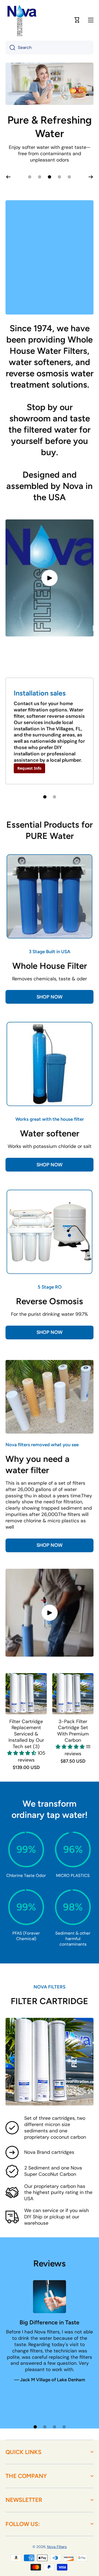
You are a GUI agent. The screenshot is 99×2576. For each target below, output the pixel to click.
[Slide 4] (64, 2447)
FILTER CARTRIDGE (50, 2022)
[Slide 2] (54, 817)
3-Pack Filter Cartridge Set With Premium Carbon (73, 1752)
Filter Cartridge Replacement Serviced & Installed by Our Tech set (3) (26, 1755)
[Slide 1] (45, 817)
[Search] (10, 48)
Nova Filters (57, 2567)
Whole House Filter (50, 986)
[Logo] (22, 20)
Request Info (29, 789)
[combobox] (50, 48)
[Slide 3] (54, 2447)
